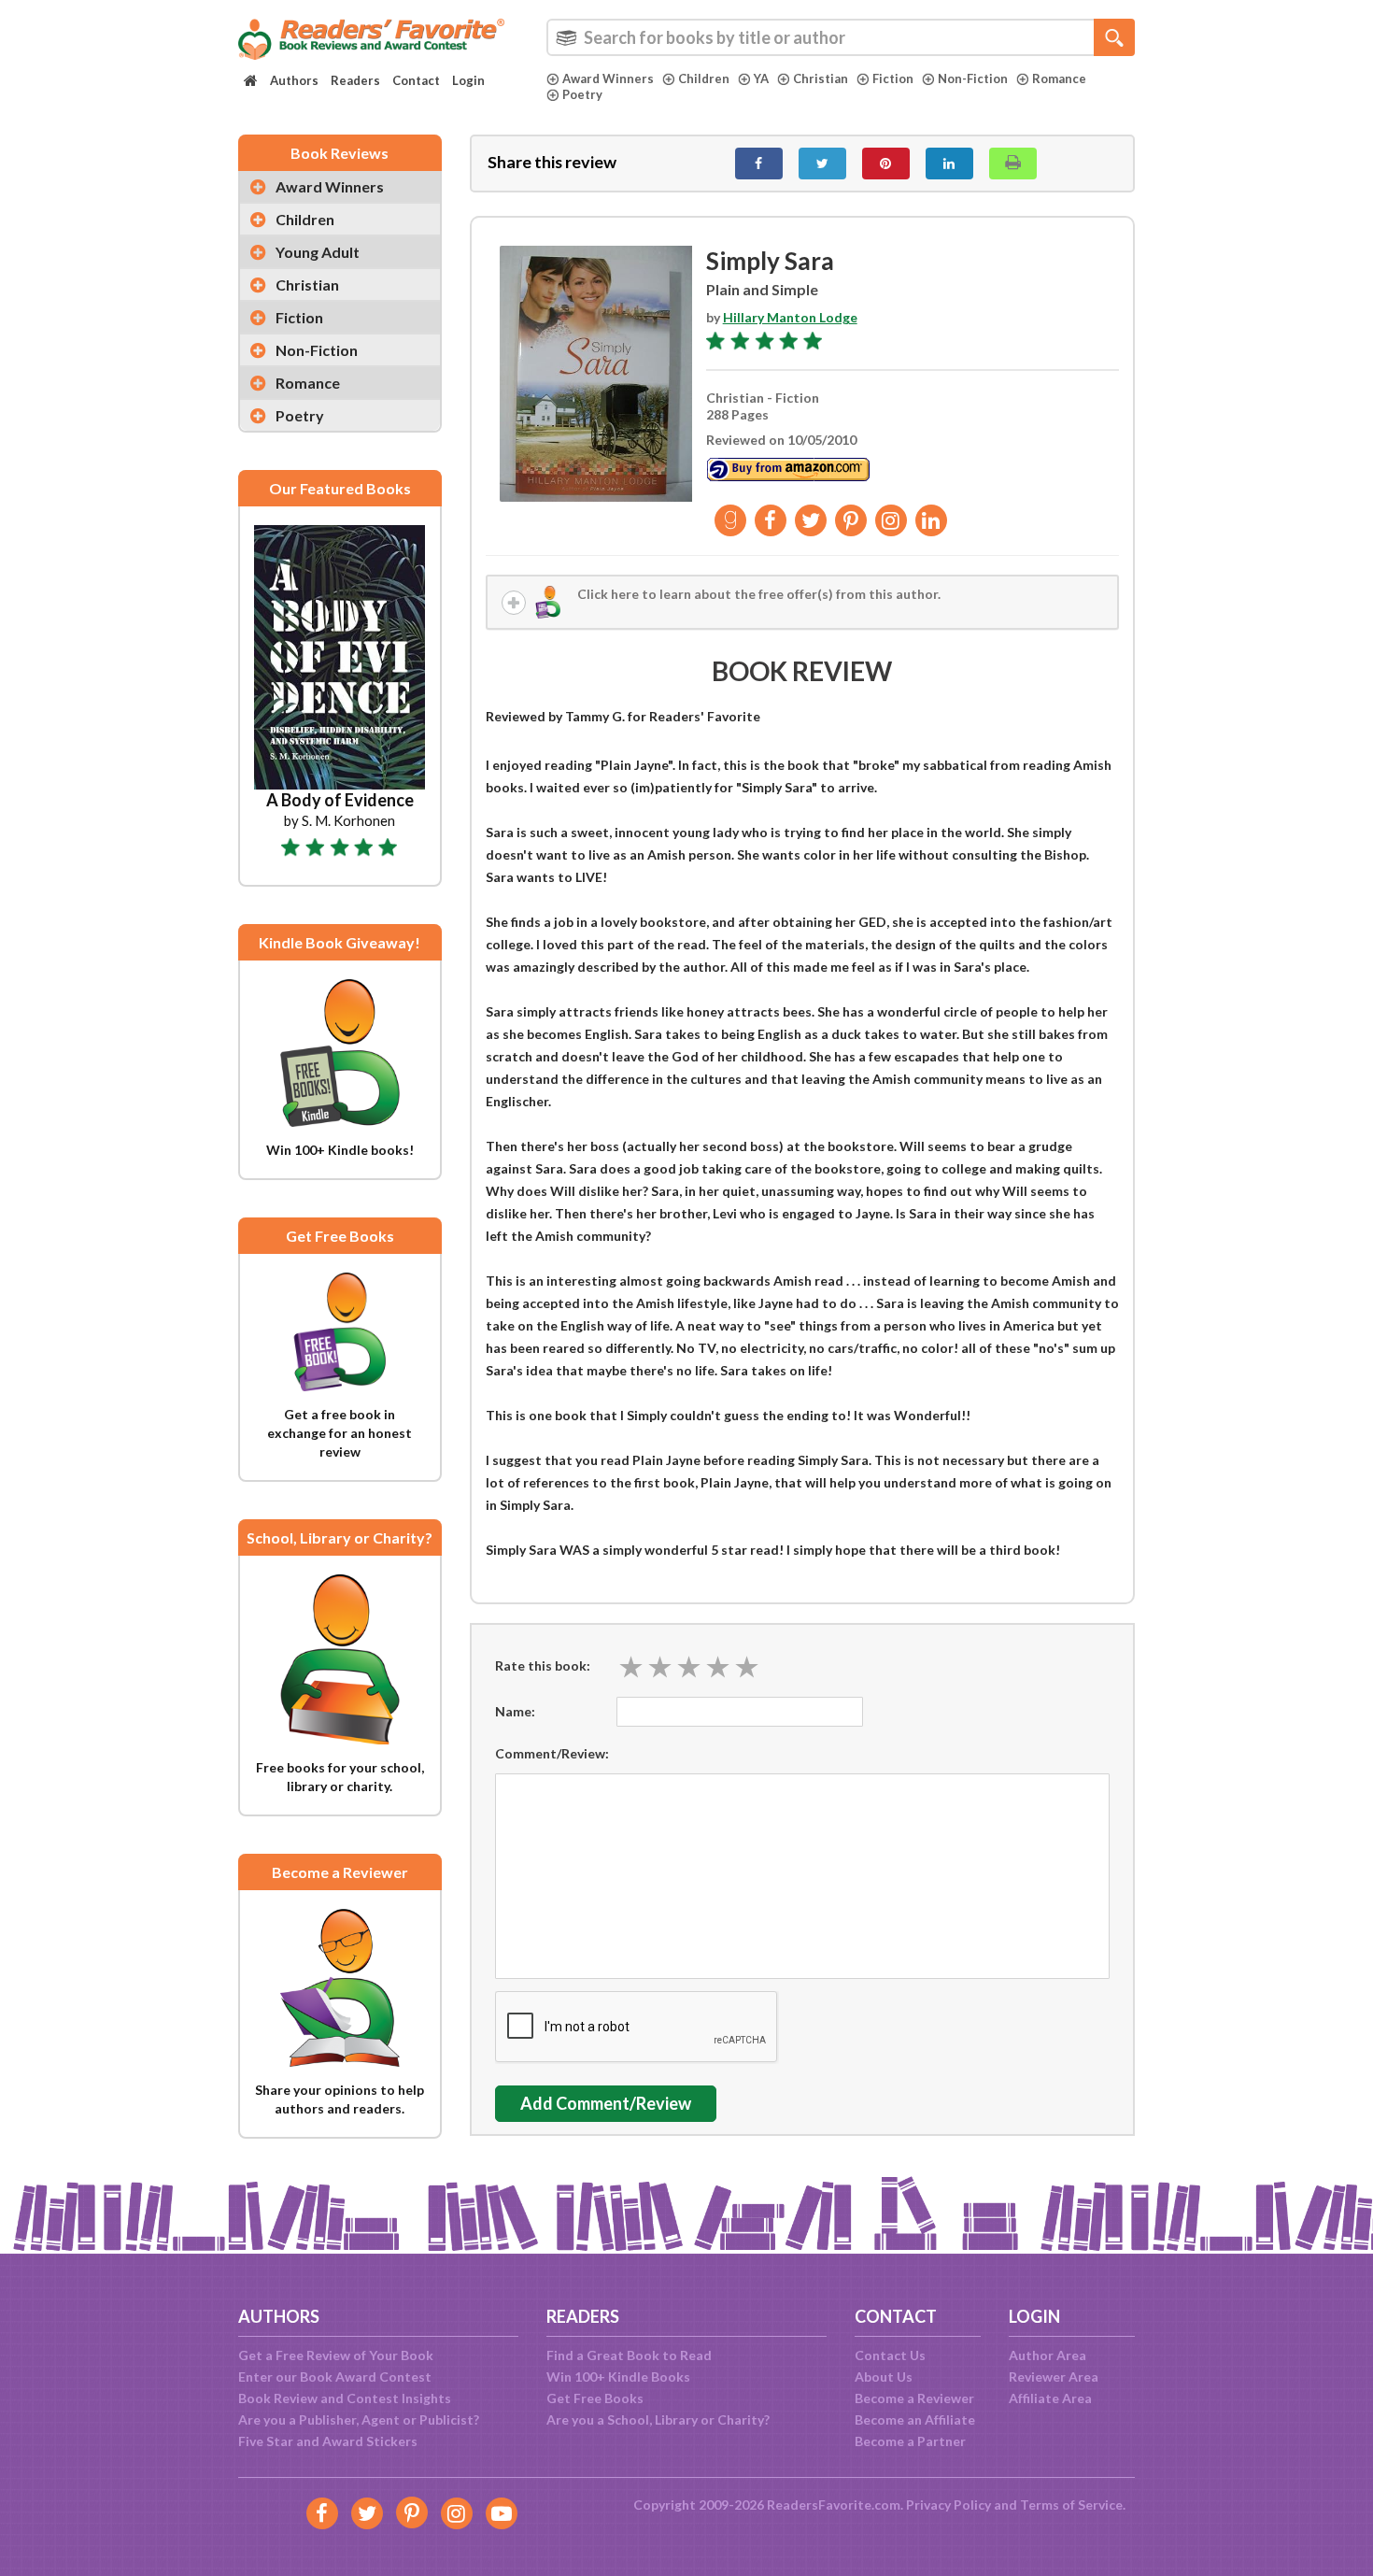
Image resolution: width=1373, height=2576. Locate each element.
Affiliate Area (1050, 2398)
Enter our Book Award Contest (335, 2377)
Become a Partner (910, 2441)
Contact (416, 80)
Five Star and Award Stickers (328, 2441)
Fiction (893, 78)
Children (704, 78)
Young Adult (318, 252)
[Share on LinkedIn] (949, 164)
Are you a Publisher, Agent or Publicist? (359, 2419)
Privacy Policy (948, 2505)
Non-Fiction (973, 78)
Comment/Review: (552, 1753)
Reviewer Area (1054, 2377)
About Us (884, 2377)
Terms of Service (1071, 2505)
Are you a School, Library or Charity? (658, 2419)
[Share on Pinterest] (886, 164)
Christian (821, 78)
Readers (355, 80)
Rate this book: (543, 1665)
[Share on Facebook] (759, 164)
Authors (294, 80)
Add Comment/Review (606, 2103)
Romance (1059, 78)
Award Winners (608, 78)
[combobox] (841, 37)
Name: (515, 1711)
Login (468, 80)
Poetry (582, 94)
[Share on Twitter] (822, 164)
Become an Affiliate (915, 2419)
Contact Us (890, 2355)
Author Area (1047, 2355)
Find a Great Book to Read (629, 2355)
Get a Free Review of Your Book (336, 2355)
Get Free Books (595, 2398)
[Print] (1013, 164)
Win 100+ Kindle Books (618, 2377)
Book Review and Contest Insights (345, 2398)
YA (761, 78)
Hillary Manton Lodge (790, 317)
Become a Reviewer (914, 2398)
